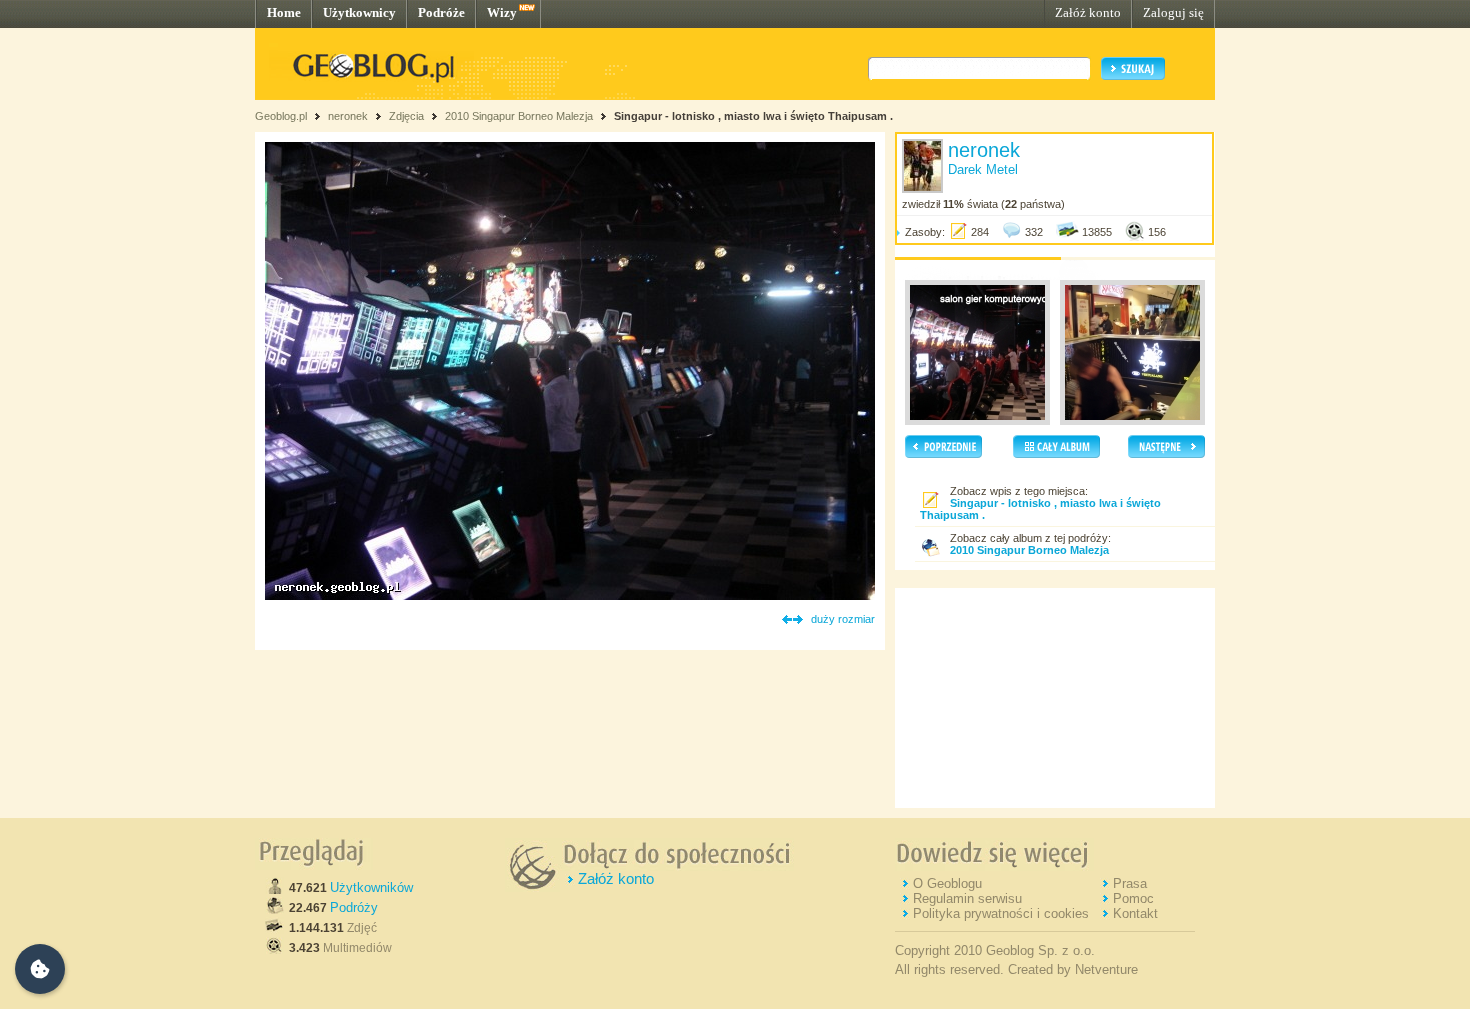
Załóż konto (1088, 12)
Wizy (502, 12)
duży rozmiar (843, 619)
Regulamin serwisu (967, 898)
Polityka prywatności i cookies (1001, 913)
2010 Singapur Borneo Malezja (520, 116)
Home (284, 12)
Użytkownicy (359, 12)
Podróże (441, 12)
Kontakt (1135, 913)
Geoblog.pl (281, 116)
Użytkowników (371, 887)
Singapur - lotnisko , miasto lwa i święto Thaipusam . (753, 116)
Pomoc (1133, 898)
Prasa (1130, 883)
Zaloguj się (1173, 12)
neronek (348, 116)
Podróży (354, 907)
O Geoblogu (947, 883)
